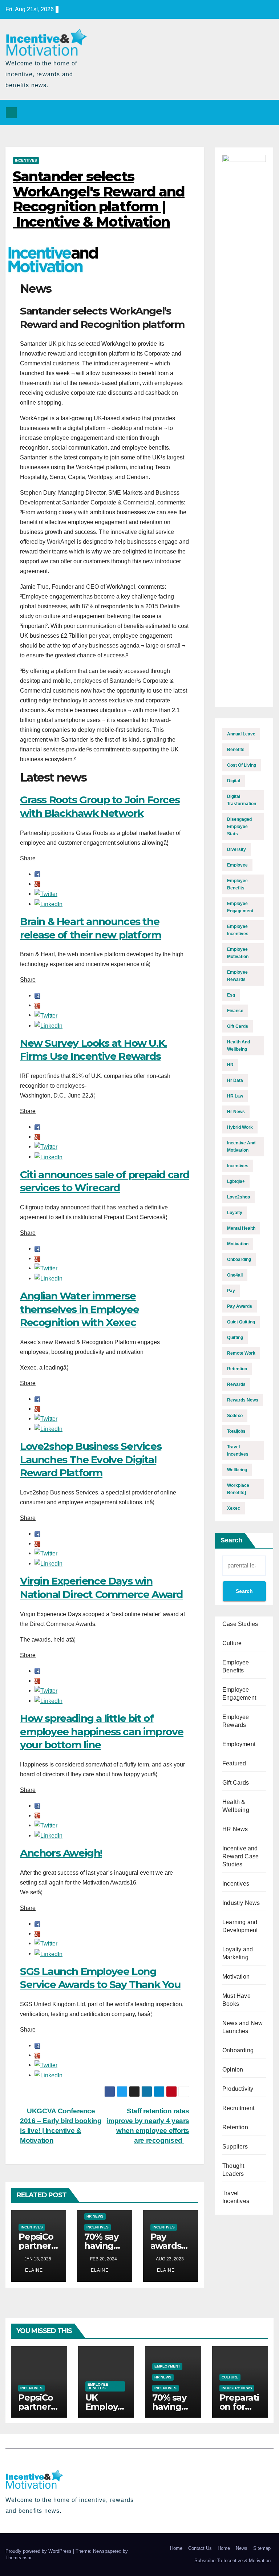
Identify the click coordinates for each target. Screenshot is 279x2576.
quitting (235, 1338)
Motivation (236, 1977)
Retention (235, 2127)
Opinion (233, 2070)
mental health (241, 1228)
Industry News (241, 1903)
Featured (234, 1763)
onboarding (239, 1259)
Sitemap (262, 2548)
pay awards (240, 1306)
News (242, 2548)
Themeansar (18, 2558)
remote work (241, 1353)
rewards (236, 1384)
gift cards (238, 1026)
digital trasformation (242, 800)
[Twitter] (46, 894)
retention (237, 1369)
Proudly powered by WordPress (39, 2551)
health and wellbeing (238, 1046)
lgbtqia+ (236, 1181)
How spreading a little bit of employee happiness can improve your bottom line (102, 1731)
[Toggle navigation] (266, 113)
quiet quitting (241, 1322)
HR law (235, 1096)
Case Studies (240, 1624)
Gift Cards (236, 1783)
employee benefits (237, 884)
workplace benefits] (238, 1489)
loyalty (235, 1213)
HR (230, 1065)
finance (235, 1011)
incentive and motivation (241, 1147)
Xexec (234, 1508)
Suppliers (235, 2147)
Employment (239, 1744)
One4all (235, 1275)
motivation (238, 1244)
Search (231, 1540)
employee (237, 865)
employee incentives (238, 930)
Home (176, 2548)
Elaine (33, 2270)
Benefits (236, 750)
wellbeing (237, 1470)
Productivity (238, 2089)
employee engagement (240, 907)
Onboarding (238, 2050)
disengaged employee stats (239, 827)
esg (231, 995)
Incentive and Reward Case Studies (240, 1856)
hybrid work (240, 1127)
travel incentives (238, 1451)
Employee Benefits (98, 2386)
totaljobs (236, 1431)
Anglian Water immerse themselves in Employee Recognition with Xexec (79, 1309)
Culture (232, 1643)
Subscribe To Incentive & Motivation (232, 2561)
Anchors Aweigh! (61, 1853)
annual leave (241, 734)
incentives (238, 1166)
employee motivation (238, 953)
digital (234, 781)
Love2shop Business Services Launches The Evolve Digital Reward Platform (91, 1459)
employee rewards (237, 976)
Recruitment (238, 2108)
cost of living (242, 765)
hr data (235, 1080)
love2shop (238, 1197)
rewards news (243, 1400)
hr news (236, 1112)
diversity (236, 849)
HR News (95, 2216)
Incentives (26, 160)
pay (231, 1291)
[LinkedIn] (48, 904)
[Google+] (37, 884)
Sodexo (235, 1416)
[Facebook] (37, 874)
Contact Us (200, 2548)
